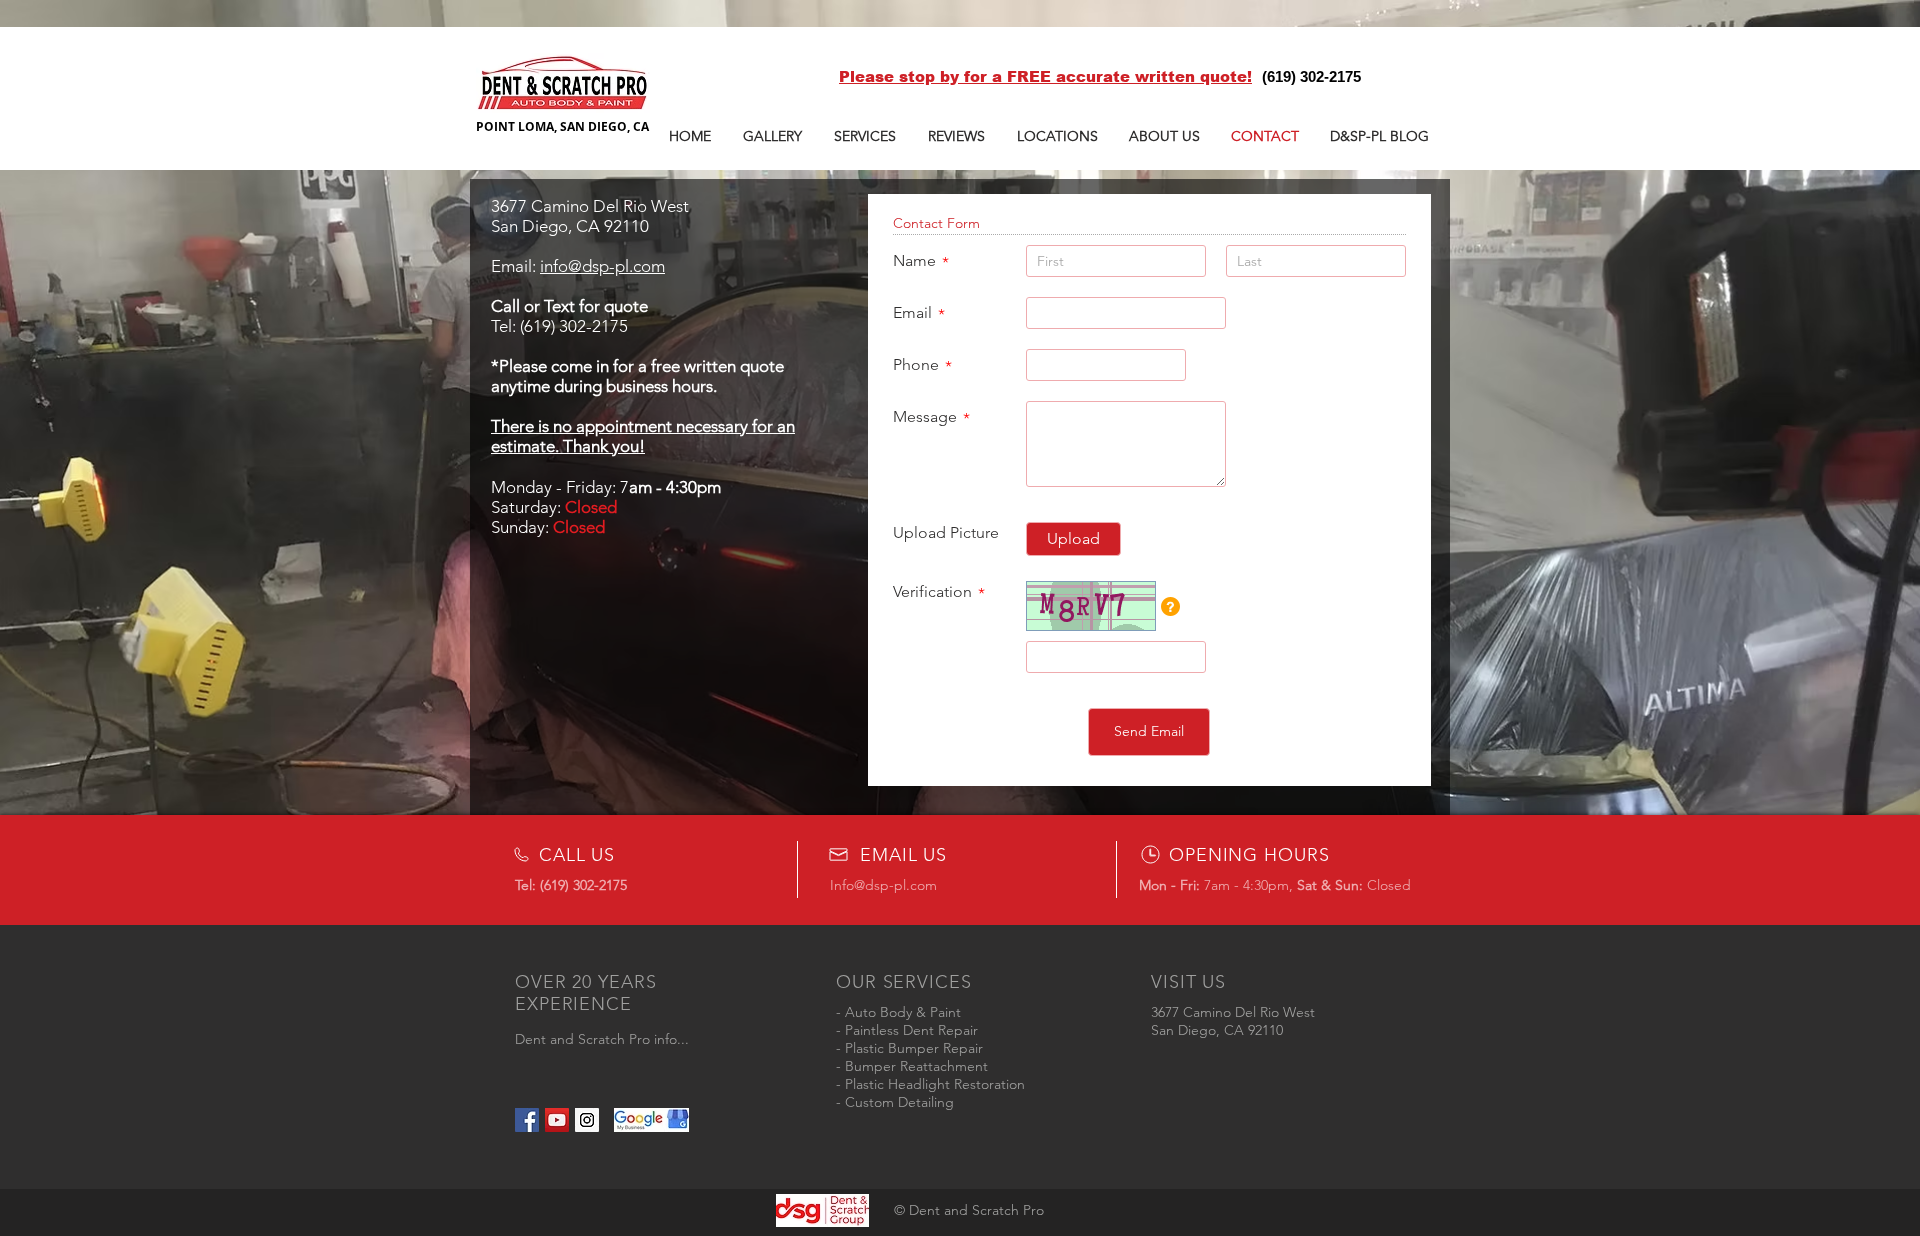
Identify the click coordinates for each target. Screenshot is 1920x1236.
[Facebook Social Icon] (527, 1120)
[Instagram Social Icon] (587, 1120)
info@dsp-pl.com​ (602, 266)
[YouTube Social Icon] (557, 1120)
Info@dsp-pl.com (883, 885)
